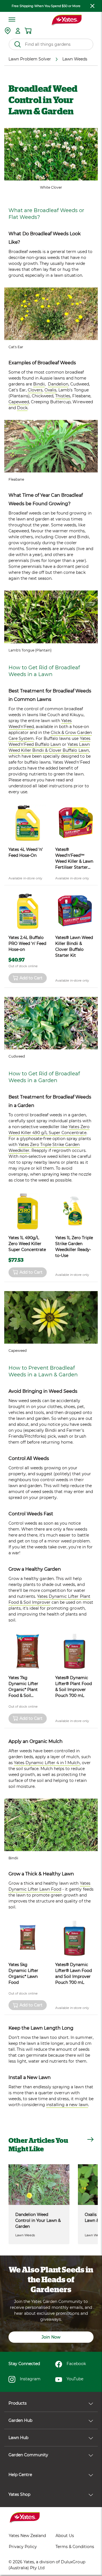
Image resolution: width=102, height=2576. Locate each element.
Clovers (35, 390)
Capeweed (19, 402)
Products (18, 2403)
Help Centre (20, 2475)
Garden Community (28, 2455)
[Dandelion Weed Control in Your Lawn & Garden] (39, 2184)
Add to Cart (31, 978)
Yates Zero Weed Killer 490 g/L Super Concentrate (49, 1130)
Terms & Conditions (75, 2547)
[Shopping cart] (28, 31)
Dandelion (58, 384)
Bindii (39, 384)
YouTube (75, 2379)
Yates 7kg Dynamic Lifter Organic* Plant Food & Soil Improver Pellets (25, 1687)
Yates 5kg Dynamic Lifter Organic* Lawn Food (23, 1974)
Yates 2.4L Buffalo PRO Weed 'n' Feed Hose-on (27, 943)
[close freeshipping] (92, 6)
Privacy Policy (23, 2547)
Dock (22, 408)
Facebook (76, 2364)
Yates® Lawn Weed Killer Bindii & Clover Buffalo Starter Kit (74, 946)
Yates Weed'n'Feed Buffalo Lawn (49, 741)
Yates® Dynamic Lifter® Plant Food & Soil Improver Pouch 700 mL (74, 1687)
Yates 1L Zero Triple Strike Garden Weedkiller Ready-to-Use (74, 1247)
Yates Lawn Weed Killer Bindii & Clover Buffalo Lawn (49, 747)
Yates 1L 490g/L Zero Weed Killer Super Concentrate (27, 1244)
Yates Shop (19, 2494)
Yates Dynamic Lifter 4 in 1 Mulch (47, 1763)
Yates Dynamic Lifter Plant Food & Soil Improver (49, 1599)
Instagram (30, 2379)
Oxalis (50, 390)
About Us (65, 2536)
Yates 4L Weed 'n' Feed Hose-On (26, 852)
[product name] (28, 823)
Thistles (63, 396)
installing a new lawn (67, 2105)
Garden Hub (20, 2420)
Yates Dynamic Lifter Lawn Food (49, 1886)
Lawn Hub (18, 2438)
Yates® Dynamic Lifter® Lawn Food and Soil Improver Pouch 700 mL (74, 1974)
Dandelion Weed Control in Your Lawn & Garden (38, 2220)
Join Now (51, 2337)
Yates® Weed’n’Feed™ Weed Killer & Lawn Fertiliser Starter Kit (74, 859)
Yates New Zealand (27, 2536)
